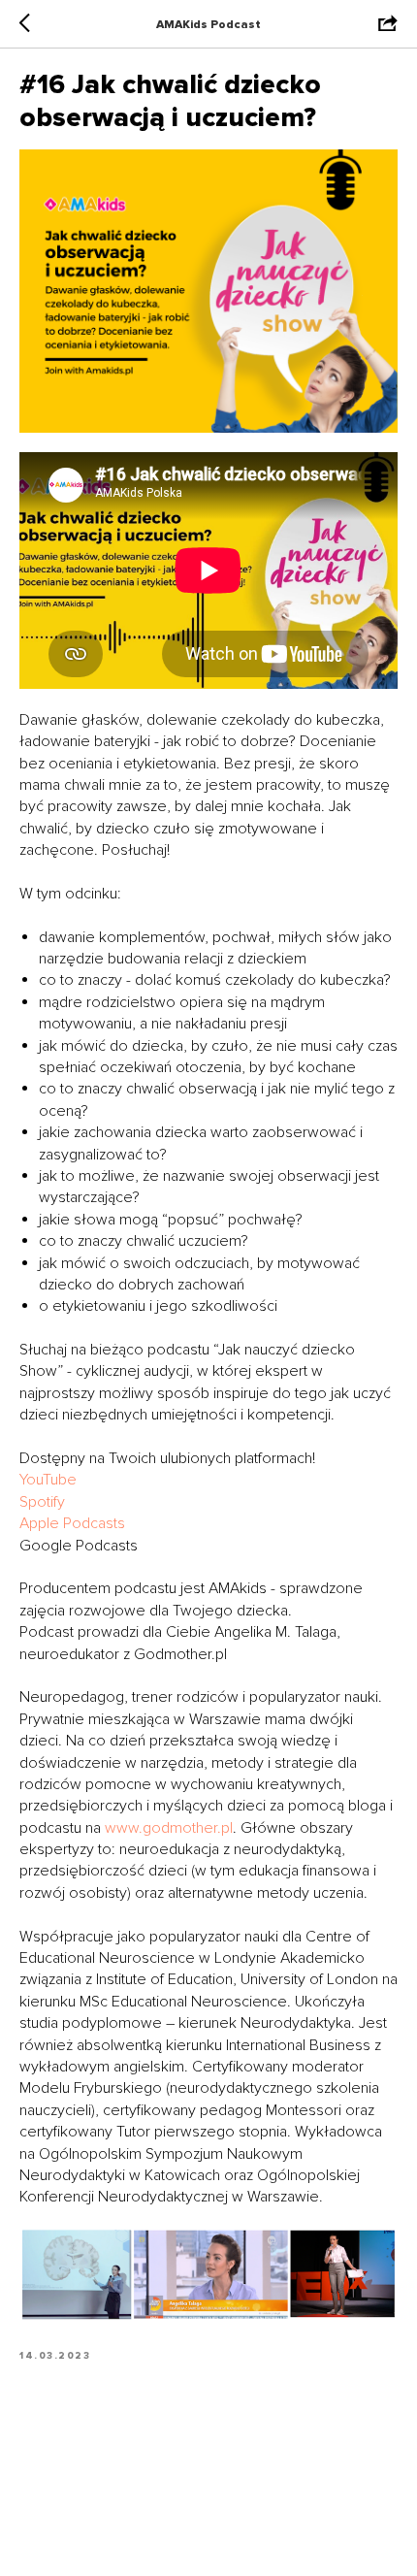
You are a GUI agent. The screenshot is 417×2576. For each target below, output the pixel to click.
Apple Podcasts (72, 1523)
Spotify (42, 1502)
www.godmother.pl (167, 1828)
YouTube (48, 1480)
